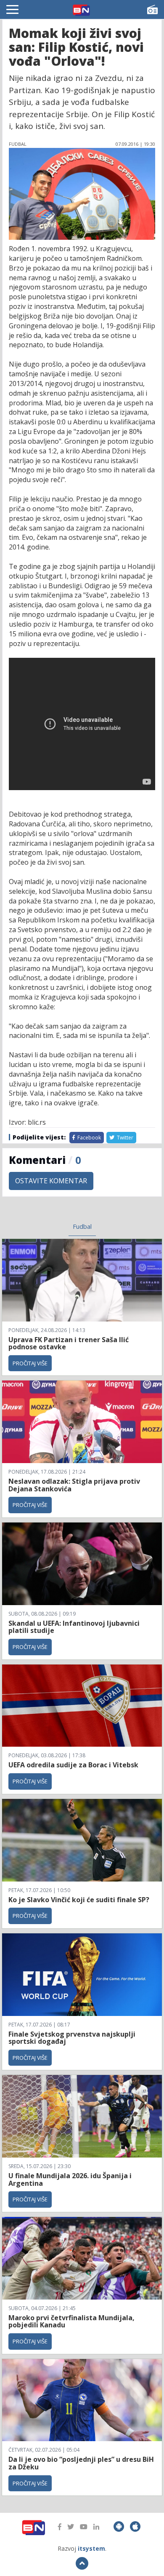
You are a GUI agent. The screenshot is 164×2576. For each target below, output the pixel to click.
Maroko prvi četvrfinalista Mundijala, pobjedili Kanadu (71, 2321)
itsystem (91, 2548)
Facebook (89, 1138)
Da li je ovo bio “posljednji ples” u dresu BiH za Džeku (81, 2463)
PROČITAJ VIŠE (30, 1363)
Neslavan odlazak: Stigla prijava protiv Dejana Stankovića (74, 1485)
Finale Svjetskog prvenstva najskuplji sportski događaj (72, 2038)
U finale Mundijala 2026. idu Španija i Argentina (70, 2179)
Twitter (124, 1138)
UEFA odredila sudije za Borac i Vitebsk (73, 1765)
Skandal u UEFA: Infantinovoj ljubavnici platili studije (74, 1627)
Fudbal (82, 1226)
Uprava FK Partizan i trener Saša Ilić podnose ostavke (69, 1343)
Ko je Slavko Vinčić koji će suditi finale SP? (80, 1900)
